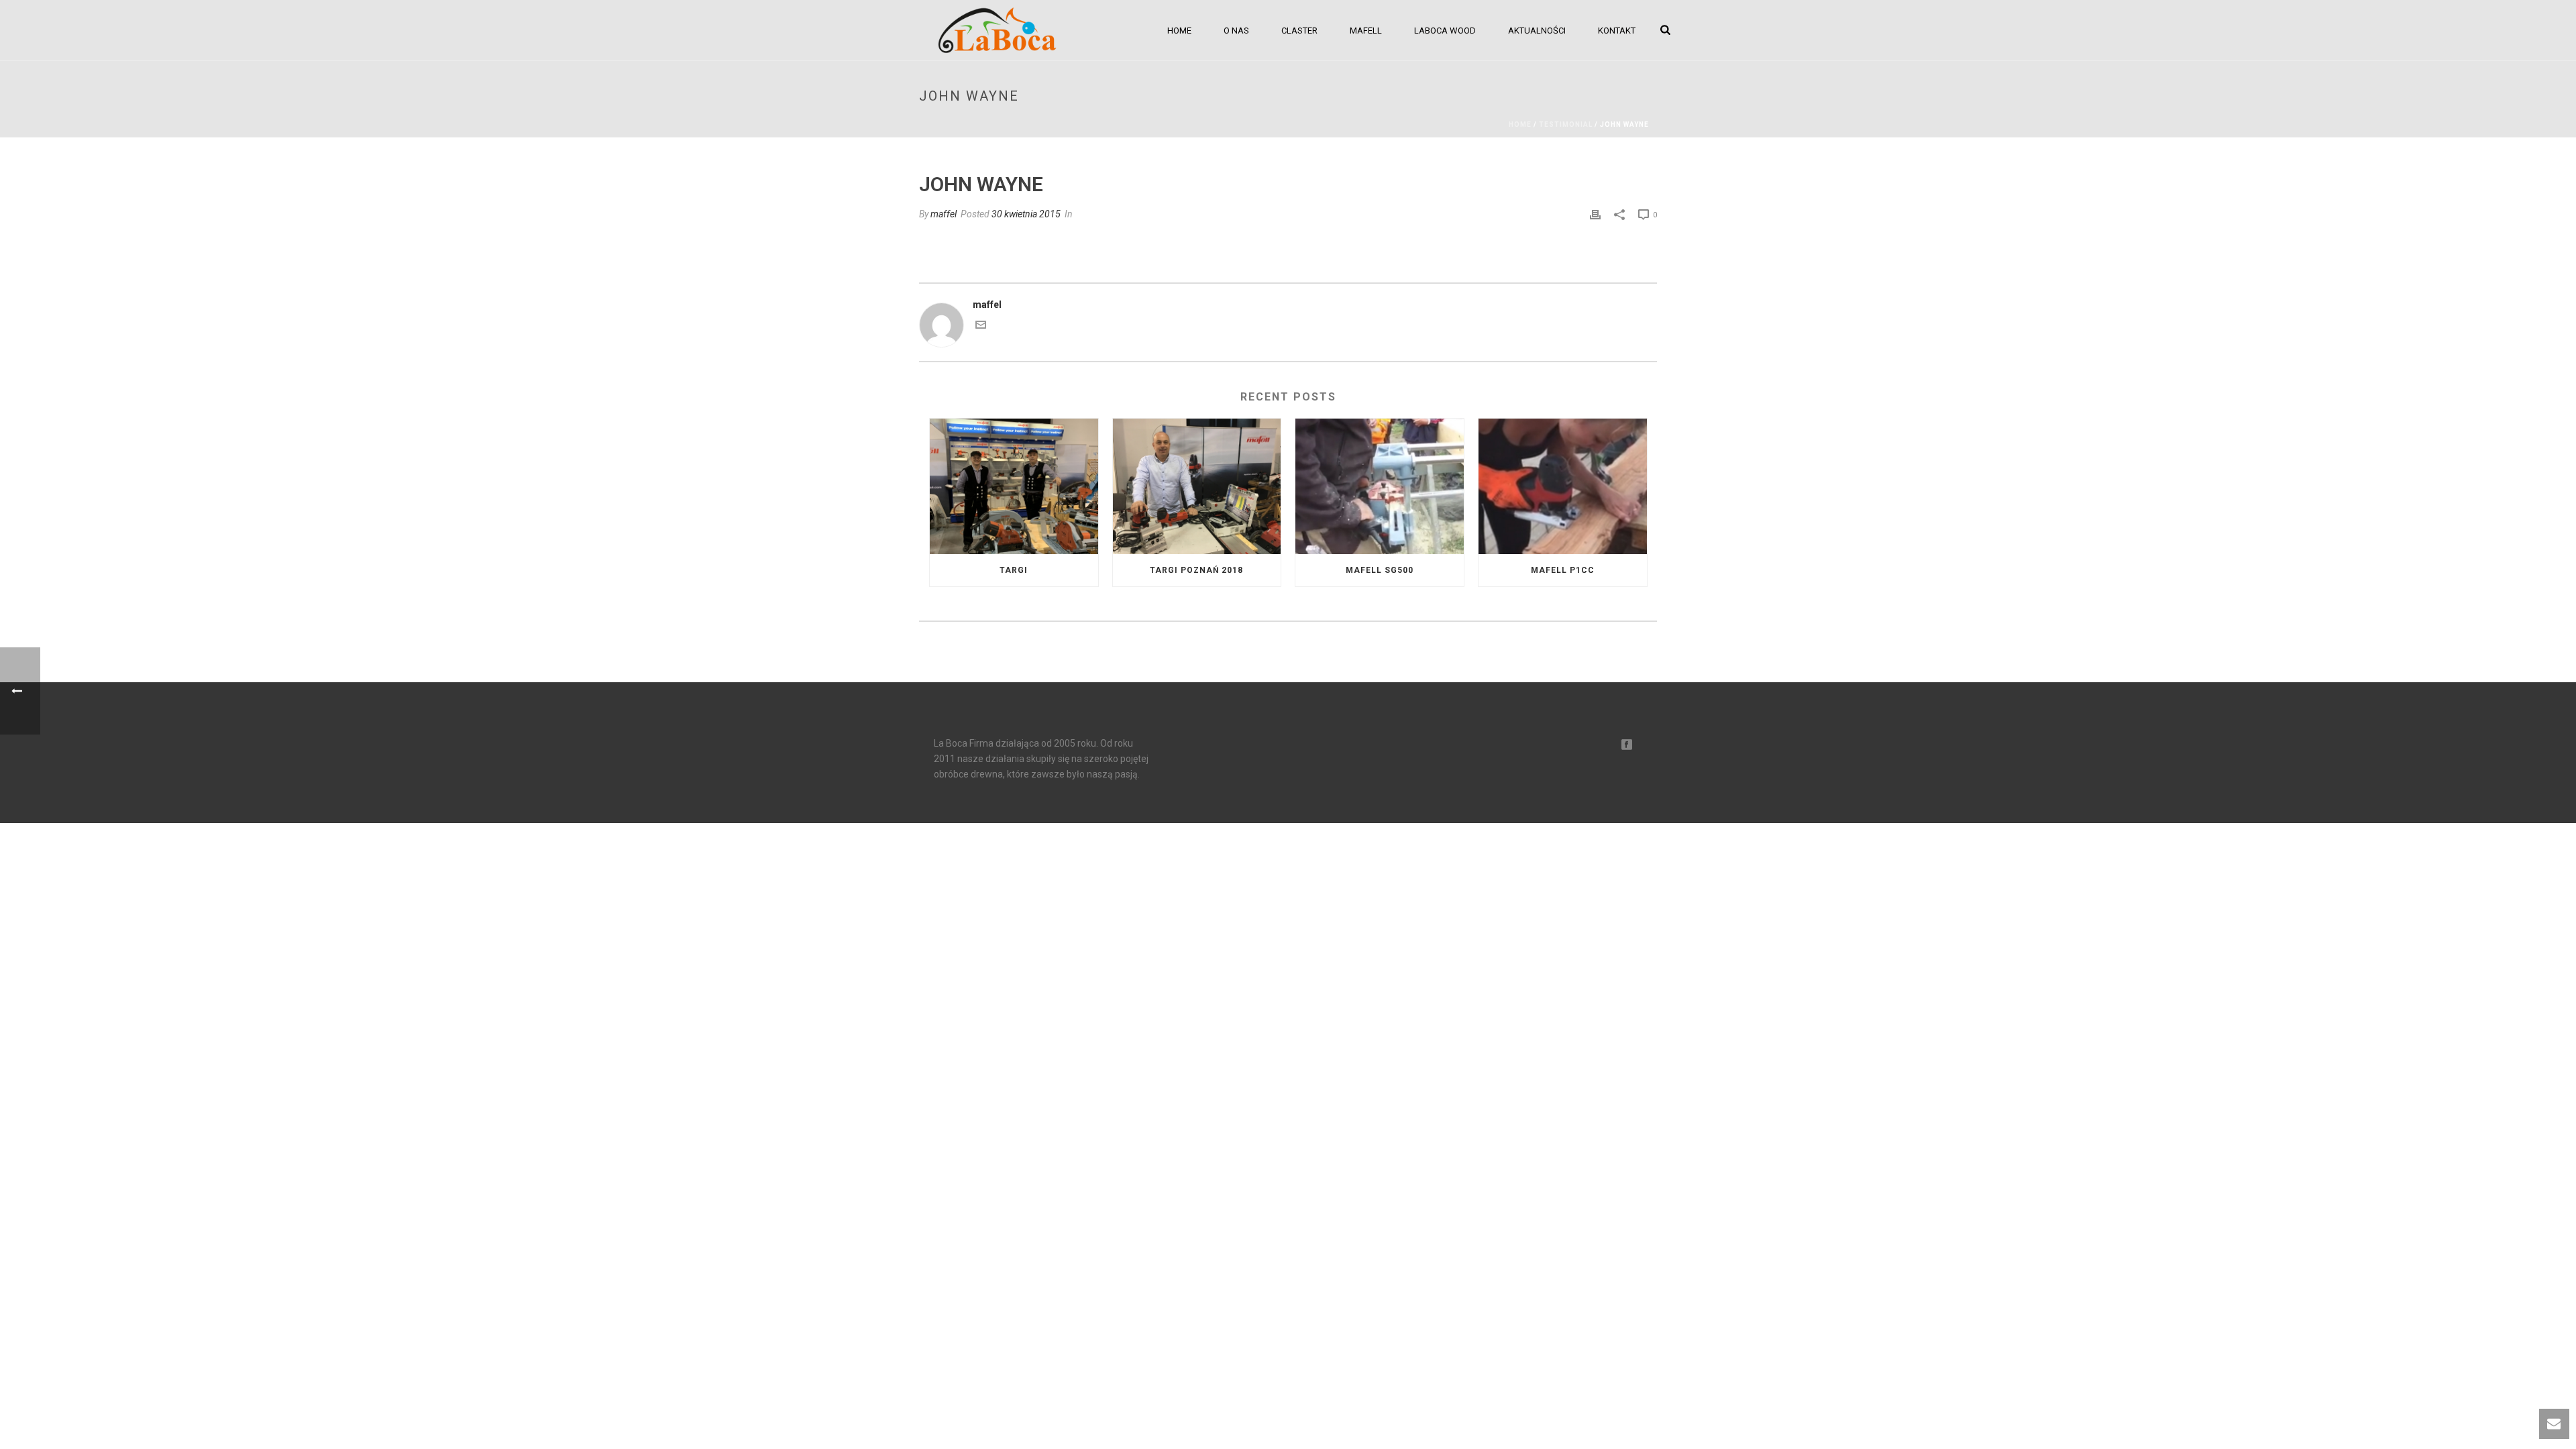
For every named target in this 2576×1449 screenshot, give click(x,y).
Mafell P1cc (1563, 570)
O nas (1236, 31)
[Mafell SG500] (1380, 486)
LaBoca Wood (1445, 31)
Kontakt (1617, 31)
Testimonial (1566, 124)
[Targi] (1014, 486)
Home (1179, 31)
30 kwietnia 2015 (1026, 214)
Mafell (1366, 31)
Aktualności (1537, 31)
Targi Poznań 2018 (1196, 570)
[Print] (1595, 214)
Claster (1299, 31)
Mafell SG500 (1380, 570)
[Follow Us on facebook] (1627, 745)
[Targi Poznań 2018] (1197, 486)
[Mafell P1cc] (1563, 486)
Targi (1014, 570)
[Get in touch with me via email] (981, 327)
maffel (944, 214)
